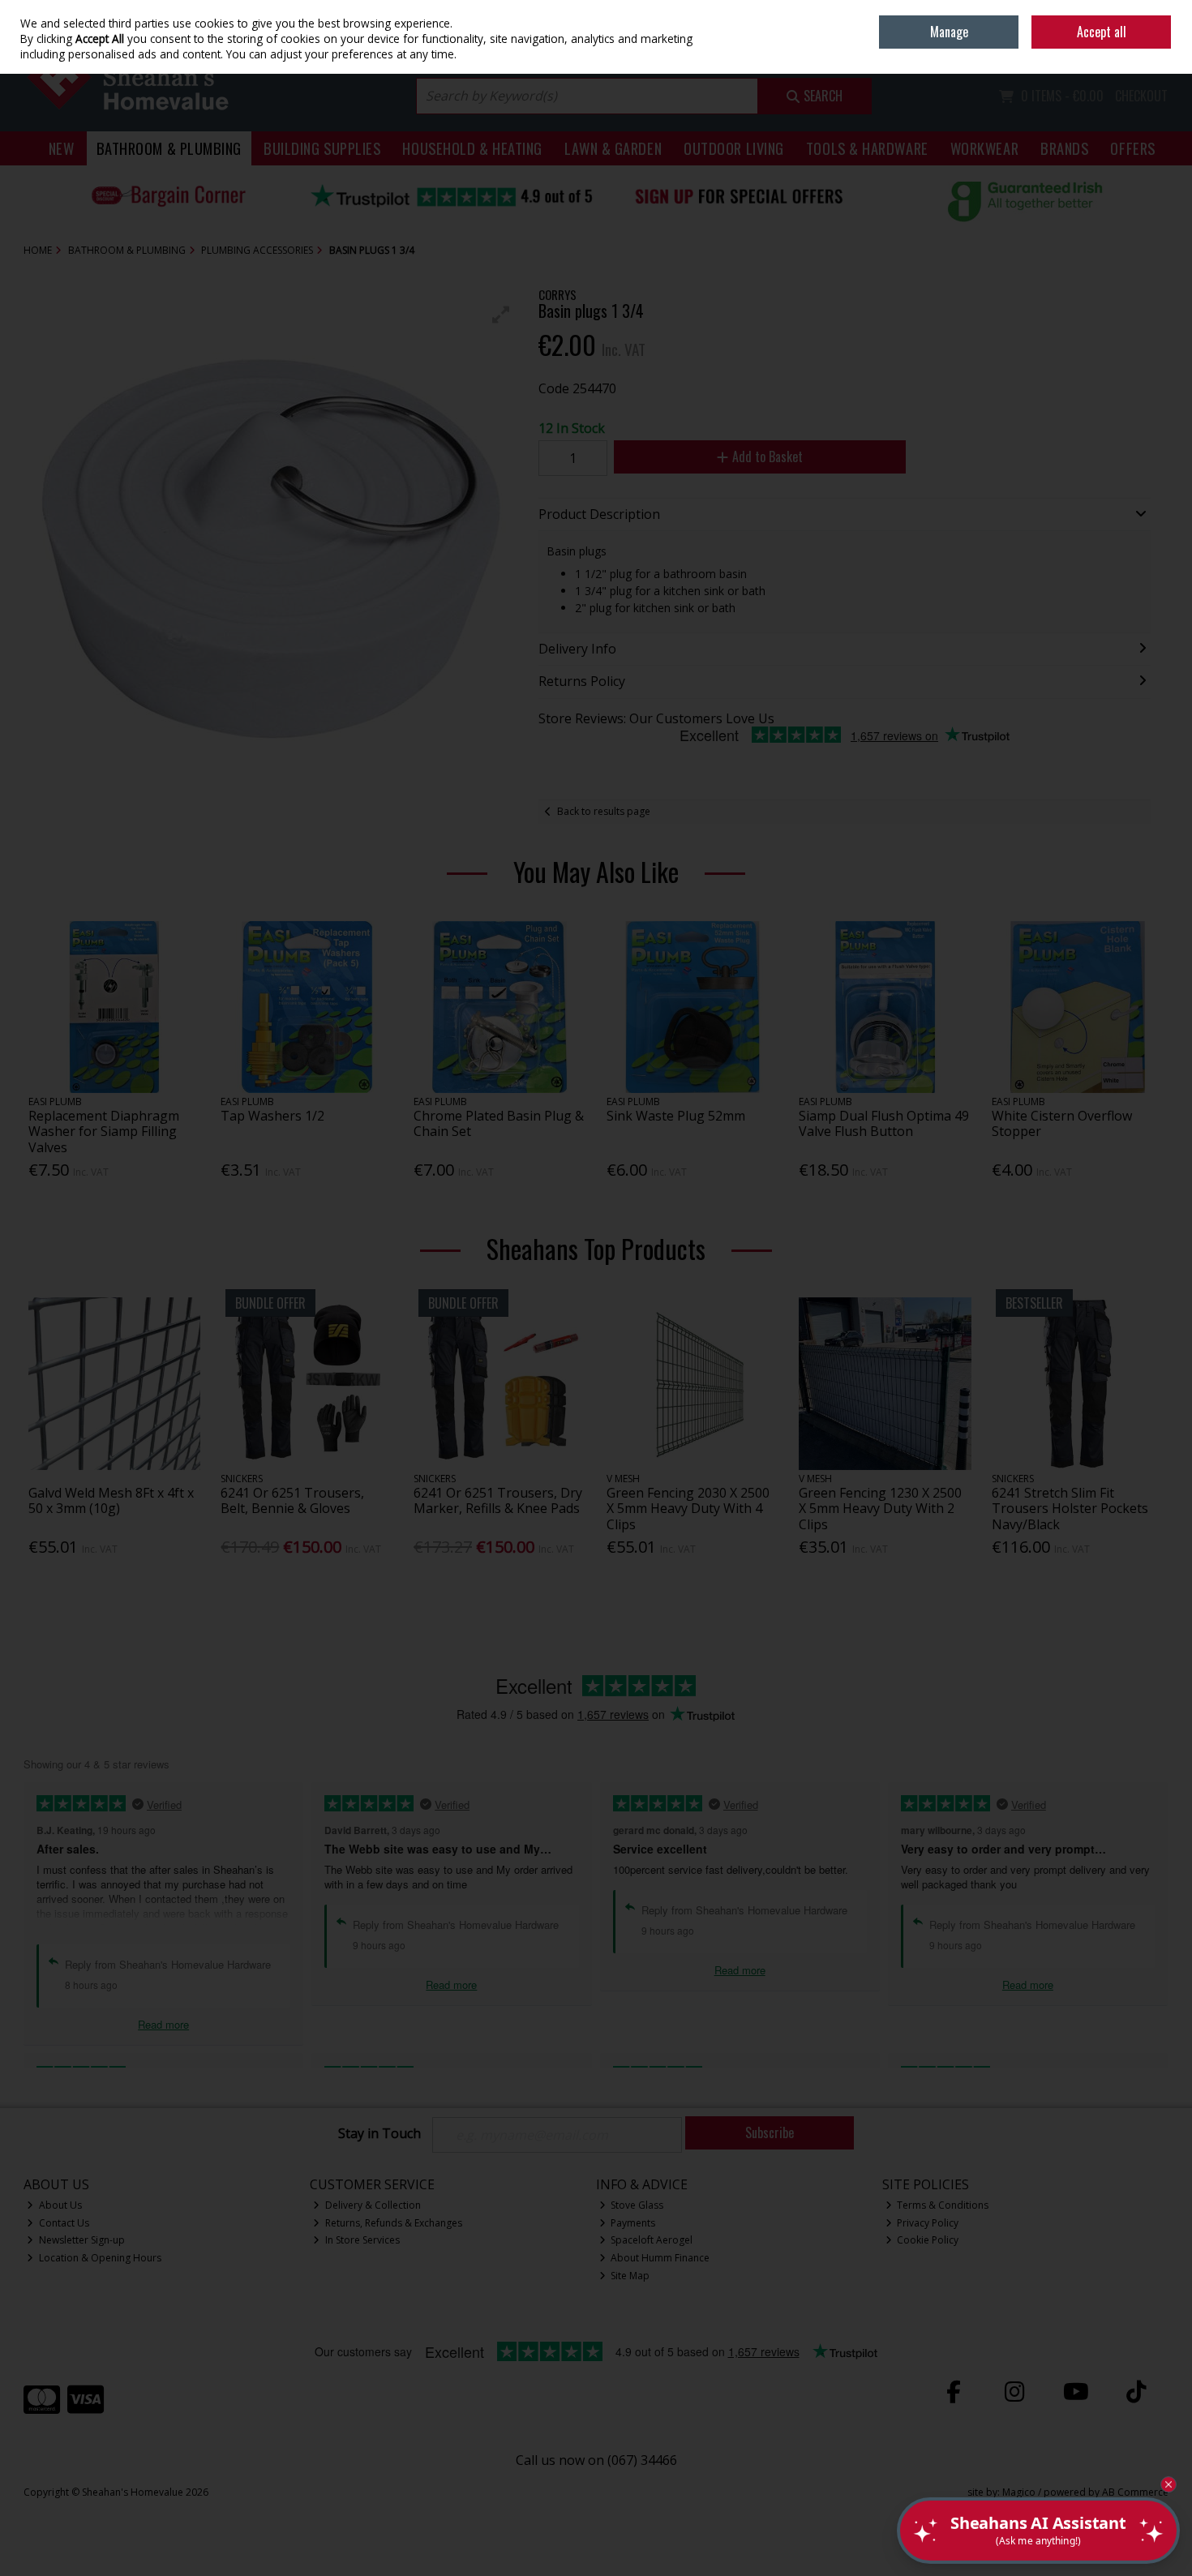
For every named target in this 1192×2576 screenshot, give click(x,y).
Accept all (1102, 32)
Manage (949, 32)
